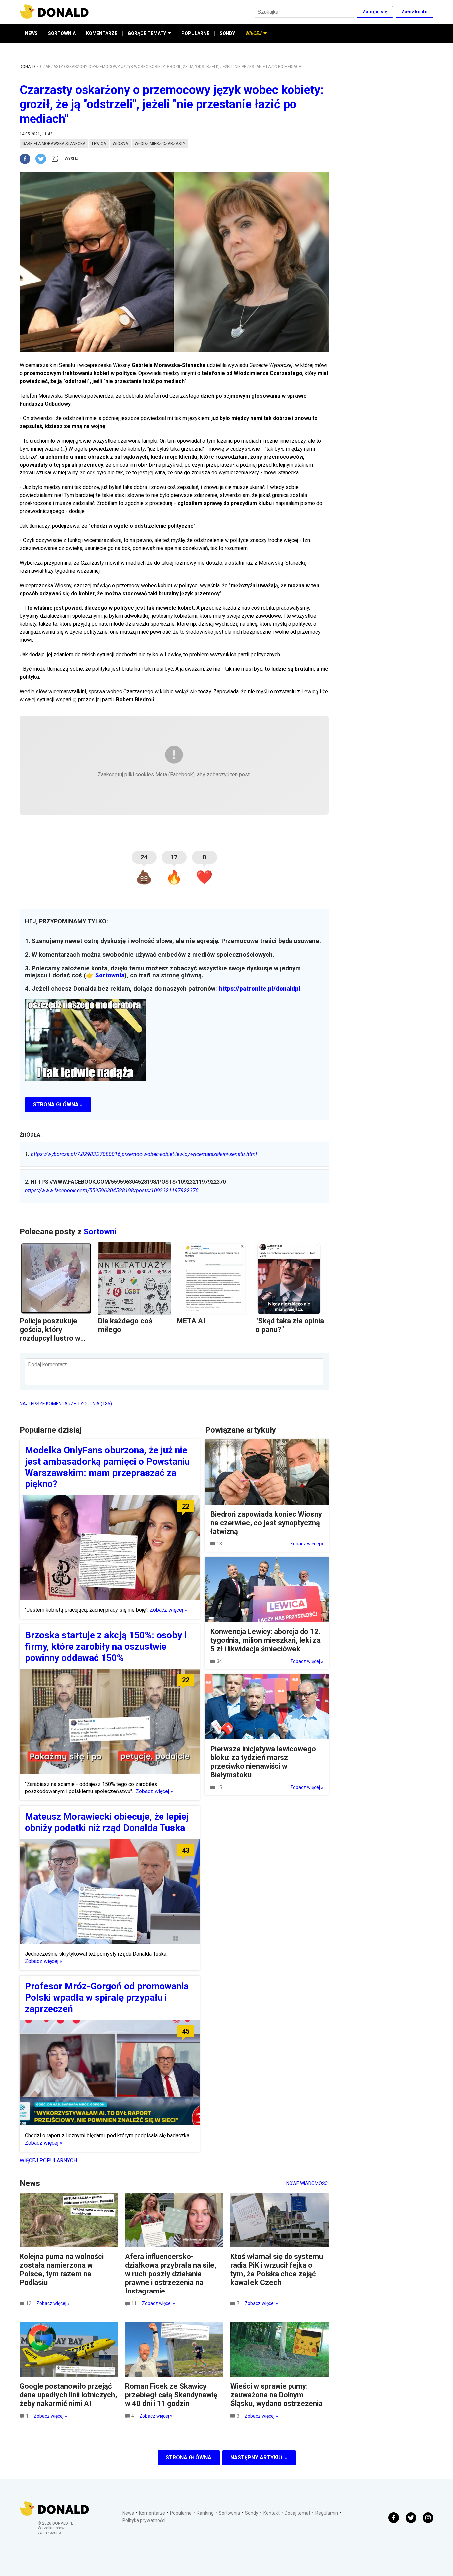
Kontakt (271, 2513)
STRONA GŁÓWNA (189, 2457)
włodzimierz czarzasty (160, 144)
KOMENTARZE (102, 33)
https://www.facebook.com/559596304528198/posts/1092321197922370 (112, 1191)
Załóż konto (415, 12)
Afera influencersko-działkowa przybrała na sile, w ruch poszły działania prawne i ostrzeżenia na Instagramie (171, 2274)
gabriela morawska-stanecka (54, 144)
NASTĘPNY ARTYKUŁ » (259, 2457)
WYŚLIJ (71, 159)
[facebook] (28, 159)
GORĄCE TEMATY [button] (147, 33)
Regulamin (327, 2513)
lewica (99, 144)
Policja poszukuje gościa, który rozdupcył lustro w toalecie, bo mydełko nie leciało (54, 1338)
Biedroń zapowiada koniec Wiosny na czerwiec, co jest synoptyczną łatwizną (266, 1523)
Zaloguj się (375, 12)
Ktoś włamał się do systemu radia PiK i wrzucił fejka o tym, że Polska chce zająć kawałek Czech (277, 2269)
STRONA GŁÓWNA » (58, 1105)
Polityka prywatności (144, 2520)
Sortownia (110, 975)
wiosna (120, 144)
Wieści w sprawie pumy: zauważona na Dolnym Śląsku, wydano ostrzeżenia (277, 2395)
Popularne (181, 2513)
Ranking (205, 2513)
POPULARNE (195, 33)
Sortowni (100, 1232)
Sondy (252, 2513)
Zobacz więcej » (168, 1610)
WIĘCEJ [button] (254, 33)
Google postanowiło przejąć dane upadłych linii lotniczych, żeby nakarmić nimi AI (68, 2395)
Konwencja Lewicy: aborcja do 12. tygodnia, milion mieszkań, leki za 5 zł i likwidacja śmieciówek (265, 1640)
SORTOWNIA (62, 33)
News (128, 2513)
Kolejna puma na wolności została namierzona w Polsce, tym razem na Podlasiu (62, 2269)
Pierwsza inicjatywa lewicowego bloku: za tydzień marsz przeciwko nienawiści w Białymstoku (263, 1762)
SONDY (227, 33)
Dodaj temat (297, 2513)
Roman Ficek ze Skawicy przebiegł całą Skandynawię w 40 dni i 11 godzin (171, 2395)
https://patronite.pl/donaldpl (259, 989)
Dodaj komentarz (47, 1365)
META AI (191, 1321)
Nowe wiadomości (307, 2183)
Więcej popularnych (48, 2160)
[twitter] (43, 159)
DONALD (27, 67)
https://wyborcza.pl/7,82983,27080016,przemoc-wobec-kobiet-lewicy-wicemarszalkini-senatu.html (141, 1154)
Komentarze (152, 2513)
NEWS (31, 33)
